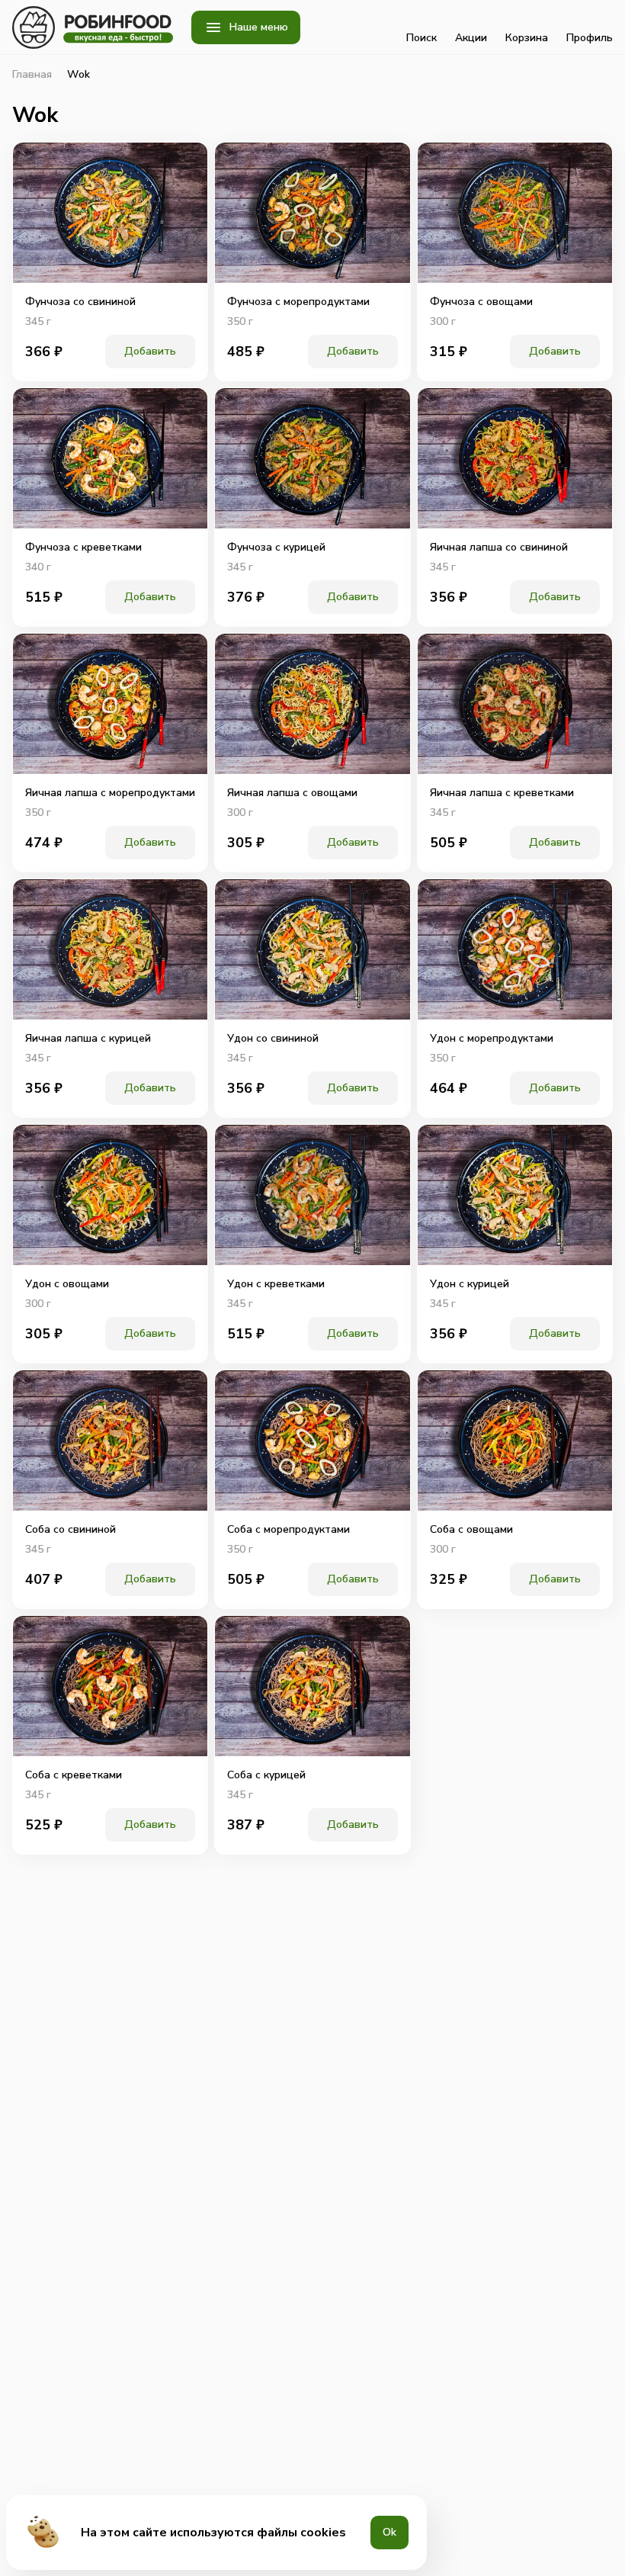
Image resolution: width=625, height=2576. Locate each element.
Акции (471, 38)
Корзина (527, 38)
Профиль (590, 38)
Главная (32, 75)
